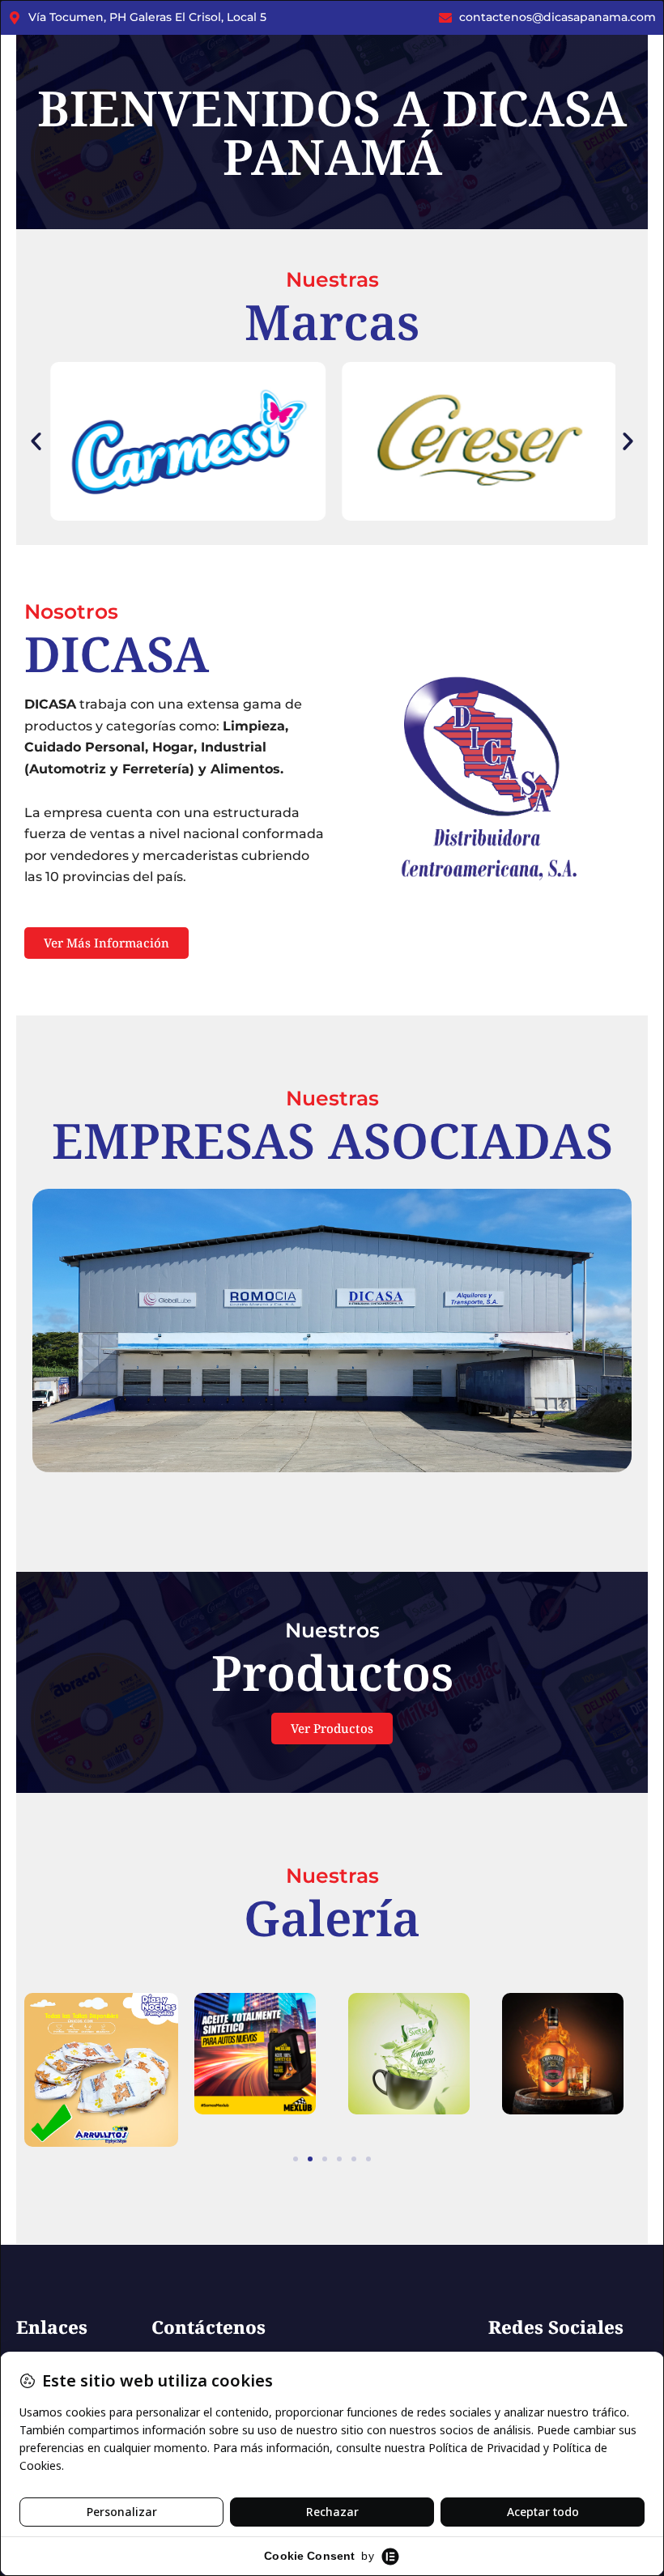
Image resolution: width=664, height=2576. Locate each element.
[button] (36, 442)
